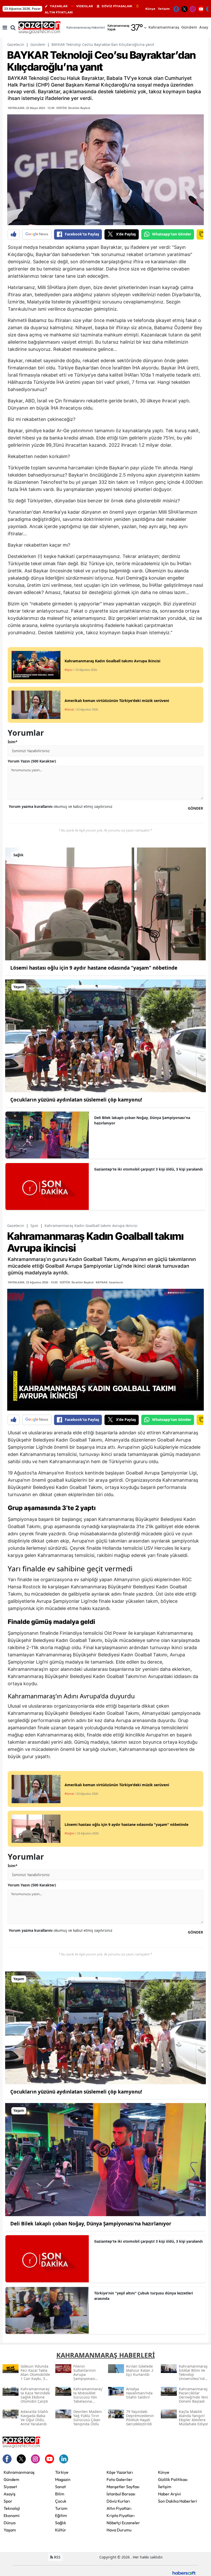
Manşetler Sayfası (123, 2487)
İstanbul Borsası (121, 2494)
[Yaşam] (105, 1035)
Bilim (60, 2494)
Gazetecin (16, 44)
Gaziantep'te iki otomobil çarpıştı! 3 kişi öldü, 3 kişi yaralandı (148, 1169)
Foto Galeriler (120, 2479)
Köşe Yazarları (120, 2472)
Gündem (38, 44)
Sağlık (61, 2523)
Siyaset (10, 2487)
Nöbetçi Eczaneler (123, 2523)
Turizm (61, 2508)
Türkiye (62, 2472)
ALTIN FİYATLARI (59, 12)
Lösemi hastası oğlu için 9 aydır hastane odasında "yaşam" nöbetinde (94, 968)
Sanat (60, 2487)
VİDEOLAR (85, 6)
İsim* (13, 742)
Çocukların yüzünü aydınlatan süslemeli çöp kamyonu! (76, 1100)
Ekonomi (12, 2515)
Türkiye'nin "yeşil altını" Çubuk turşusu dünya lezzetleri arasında (144, 2296)
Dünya (10, 2523)
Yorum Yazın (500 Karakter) (32, 761)
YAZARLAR (59, 6)
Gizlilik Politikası (173, 2479)
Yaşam (10, 2530)
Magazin (63, 2479)
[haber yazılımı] (184, 2572)
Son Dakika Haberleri (178, 2501)
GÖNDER (195, 808)
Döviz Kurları (118, 2501)
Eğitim (61, 2515)
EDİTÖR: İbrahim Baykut (73, 108)
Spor (34, 1226)
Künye (150, 9)
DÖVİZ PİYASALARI (117, 6)
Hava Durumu (119, 2530)
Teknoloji (12, 2508)
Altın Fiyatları (119, 2508)
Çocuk (61, 2501)
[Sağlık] (105, 903)
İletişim (164, 9)
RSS (57, 2557)
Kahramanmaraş (19, 2472)
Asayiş (10, 2494)
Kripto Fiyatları (121, 2515)
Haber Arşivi (169, 2494)
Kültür (61, 2530)
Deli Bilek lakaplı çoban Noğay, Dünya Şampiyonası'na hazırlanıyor (142, 1120)
